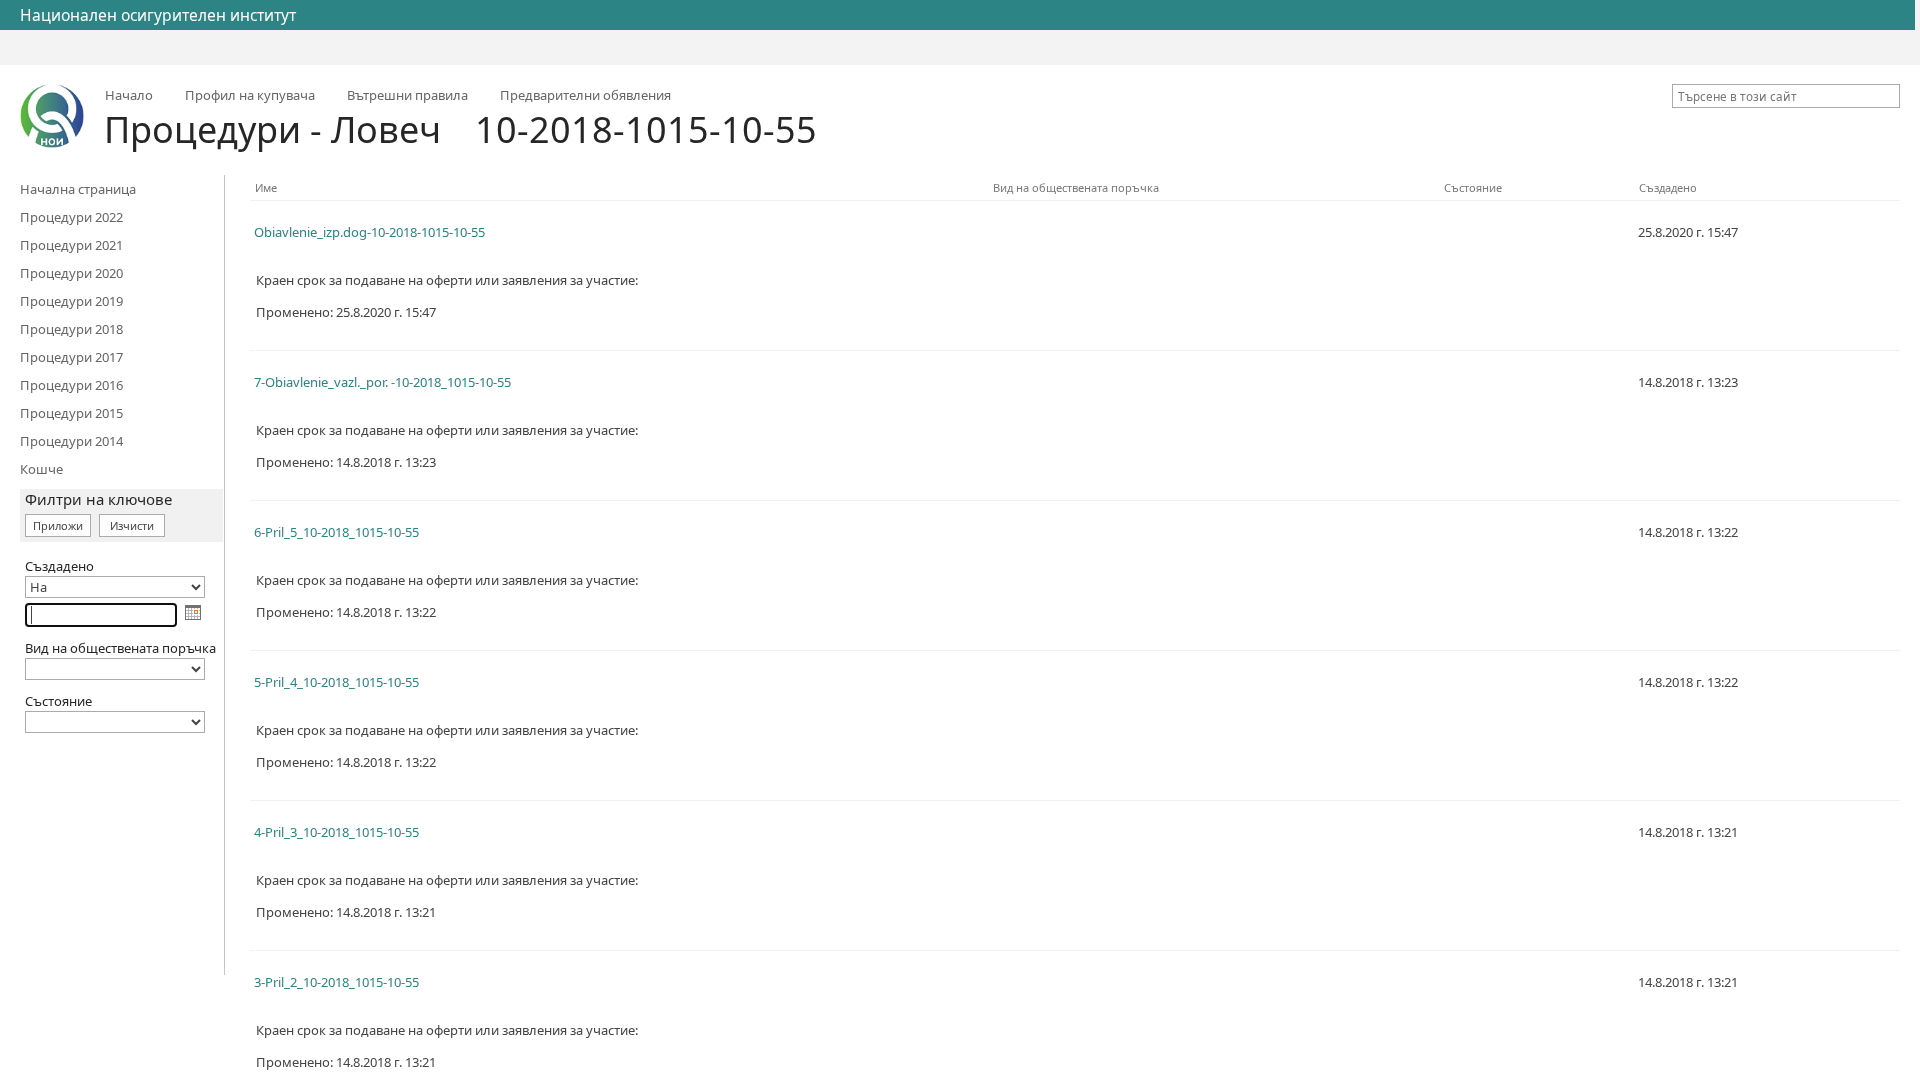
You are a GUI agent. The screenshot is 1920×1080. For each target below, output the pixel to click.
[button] (1888, 96)
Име (266, 187)
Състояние (1473, 187)
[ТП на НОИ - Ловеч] (52, 116)
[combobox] (1778, 96)
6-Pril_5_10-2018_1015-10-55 (336, 532)
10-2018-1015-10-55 (646, 129)
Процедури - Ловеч (272, 129)
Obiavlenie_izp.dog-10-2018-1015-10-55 (369, 232)
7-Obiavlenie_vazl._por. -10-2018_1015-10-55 (382, 382)
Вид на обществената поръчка (1076, 187)
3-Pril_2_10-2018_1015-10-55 (336, 982)
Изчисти (132, 525)
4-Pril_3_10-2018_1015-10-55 (336, 832)
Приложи (58, 525)
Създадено (1668, 187)
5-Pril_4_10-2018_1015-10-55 (336, 682)
